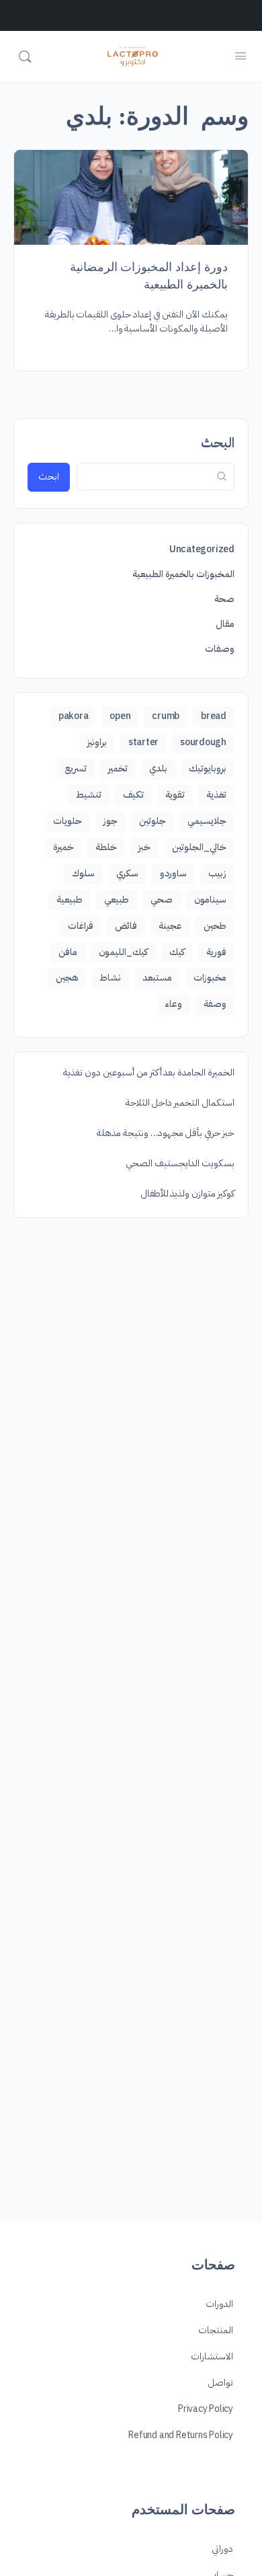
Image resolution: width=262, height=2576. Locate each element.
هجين (67, 978)
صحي (162, 900)
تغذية (216, 795)
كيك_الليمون (123, 952)
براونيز (97, 742)
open (120, 716)
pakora (74, 716)
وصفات (220, 649)
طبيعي (117, 900)
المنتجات (216, 2330)
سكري (127, 873)
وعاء (173, 1004)
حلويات (68, 821)
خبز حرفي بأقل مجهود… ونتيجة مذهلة (166, 1133)
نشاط (110, 978)
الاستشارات (212, 2356)
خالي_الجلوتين (199, 847)
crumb (166, 716)
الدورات (219, 2304)
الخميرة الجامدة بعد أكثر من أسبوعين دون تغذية (149, 1072)
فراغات (81, 926)
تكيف (133, 795)
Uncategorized (202, 549)
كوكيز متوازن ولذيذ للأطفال (187, 1194)
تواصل (220, 2383)
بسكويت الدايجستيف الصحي (180, 1163)
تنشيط (89, 795)
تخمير (118, 768)
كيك (177, 952)
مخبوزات (210, 978)
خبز (144, 847)
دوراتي (222, 2549)
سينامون (210, 900)
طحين (215, 926)
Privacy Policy (206, 2409)
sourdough (203, 742)
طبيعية (70, 900)
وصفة (215, 1004)
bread (214, 716)
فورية (216, 952)
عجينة (170, 926)
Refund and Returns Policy (181, 2435)
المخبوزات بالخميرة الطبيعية (183, 574)
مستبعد (157, 978)
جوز (111, 821)
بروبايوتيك (208, 768)
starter (143, 742)
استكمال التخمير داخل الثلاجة (180, 1103)
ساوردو (173, 873)
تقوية (175, 795)
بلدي (158, 768)
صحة (224, 599)
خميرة (63, 847)
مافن (68, 952)
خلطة (106, 847)
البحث (218, 443)
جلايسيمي (207, 821)
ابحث (49, 477)
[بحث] (25, 56)
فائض (126, 926)
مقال (225, 624)
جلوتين (152, 821)
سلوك (83, 873)
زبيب (217, 873)
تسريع (76, 768)
